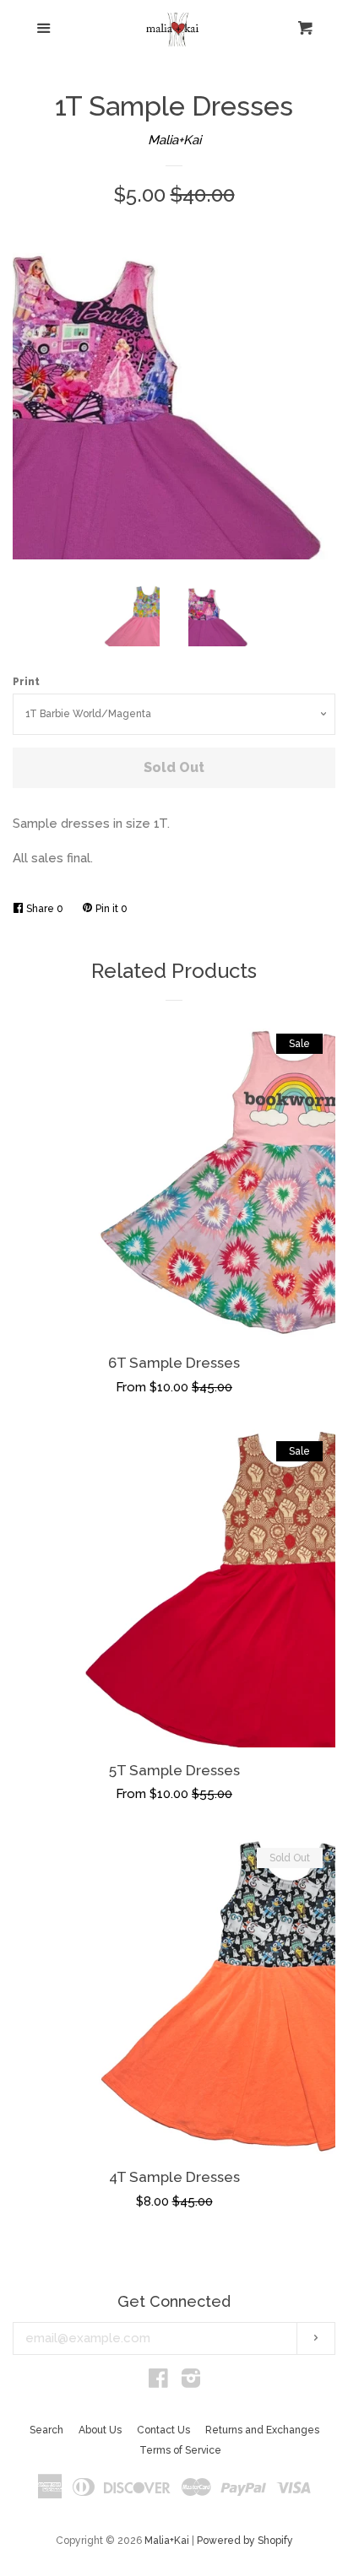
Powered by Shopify (245, 2541)
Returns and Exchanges (262, 2430)
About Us (100, 2430)
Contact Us (163, 2430)
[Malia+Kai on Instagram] (191, 2382)
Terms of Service (180, 2450)
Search (46, 2430)
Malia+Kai (174, 140)
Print (26, 682)
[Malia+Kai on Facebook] (158, 2382)
